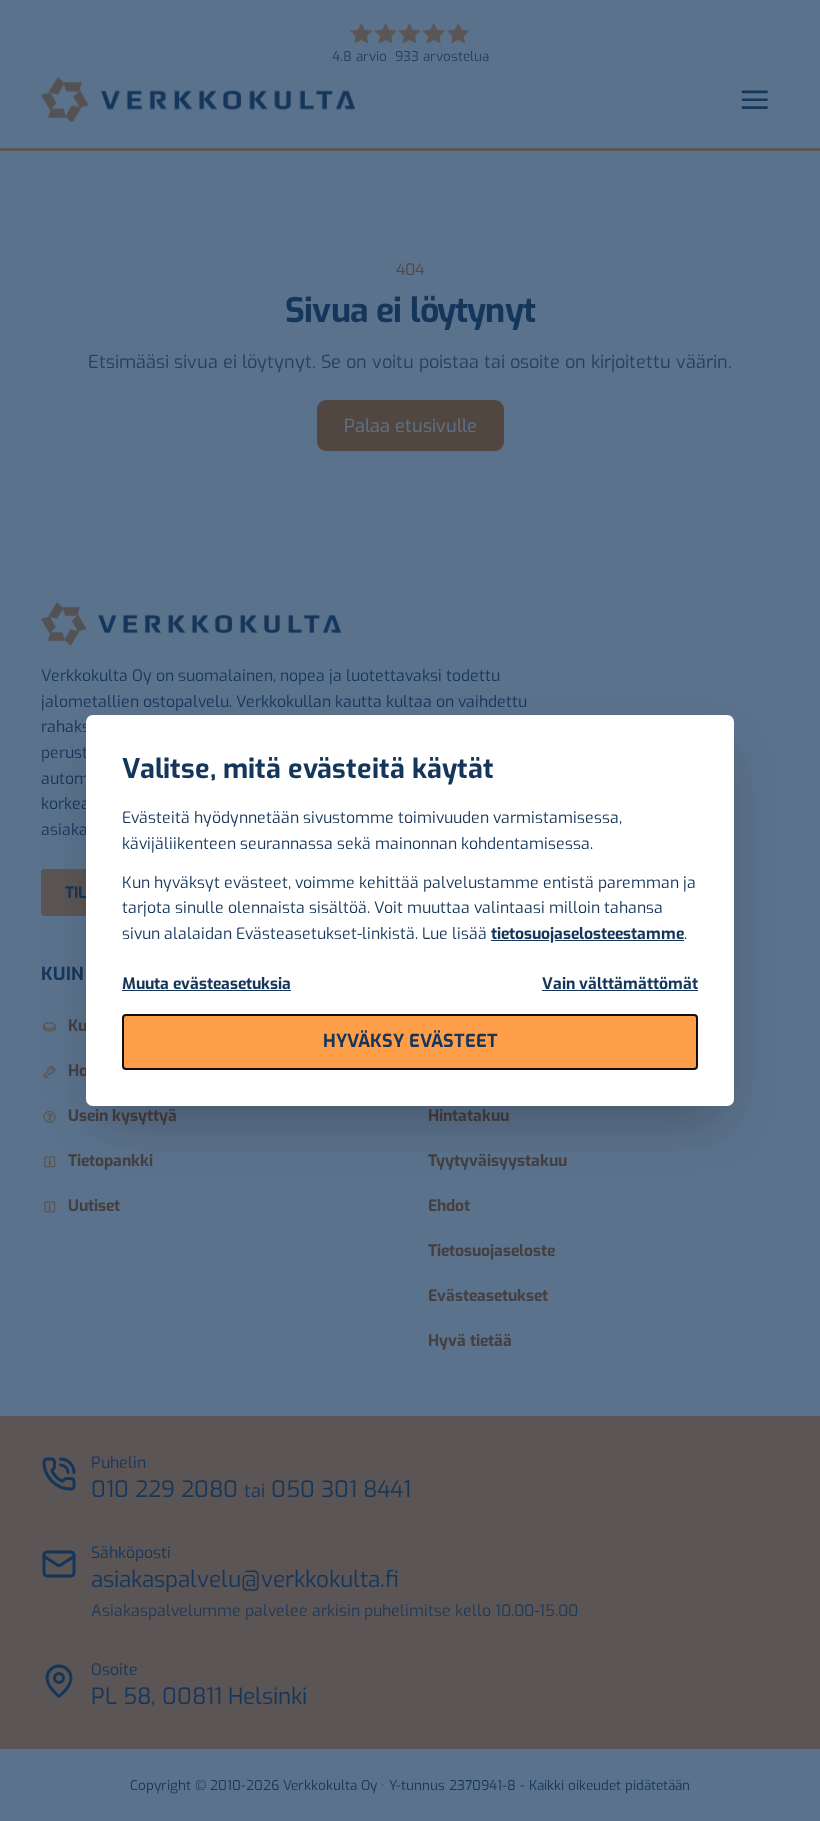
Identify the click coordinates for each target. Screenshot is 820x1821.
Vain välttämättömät (620, 983)
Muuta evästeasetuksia (206, 983)
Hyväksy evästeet (410, 1041)
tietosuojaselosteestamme (587, 933)
